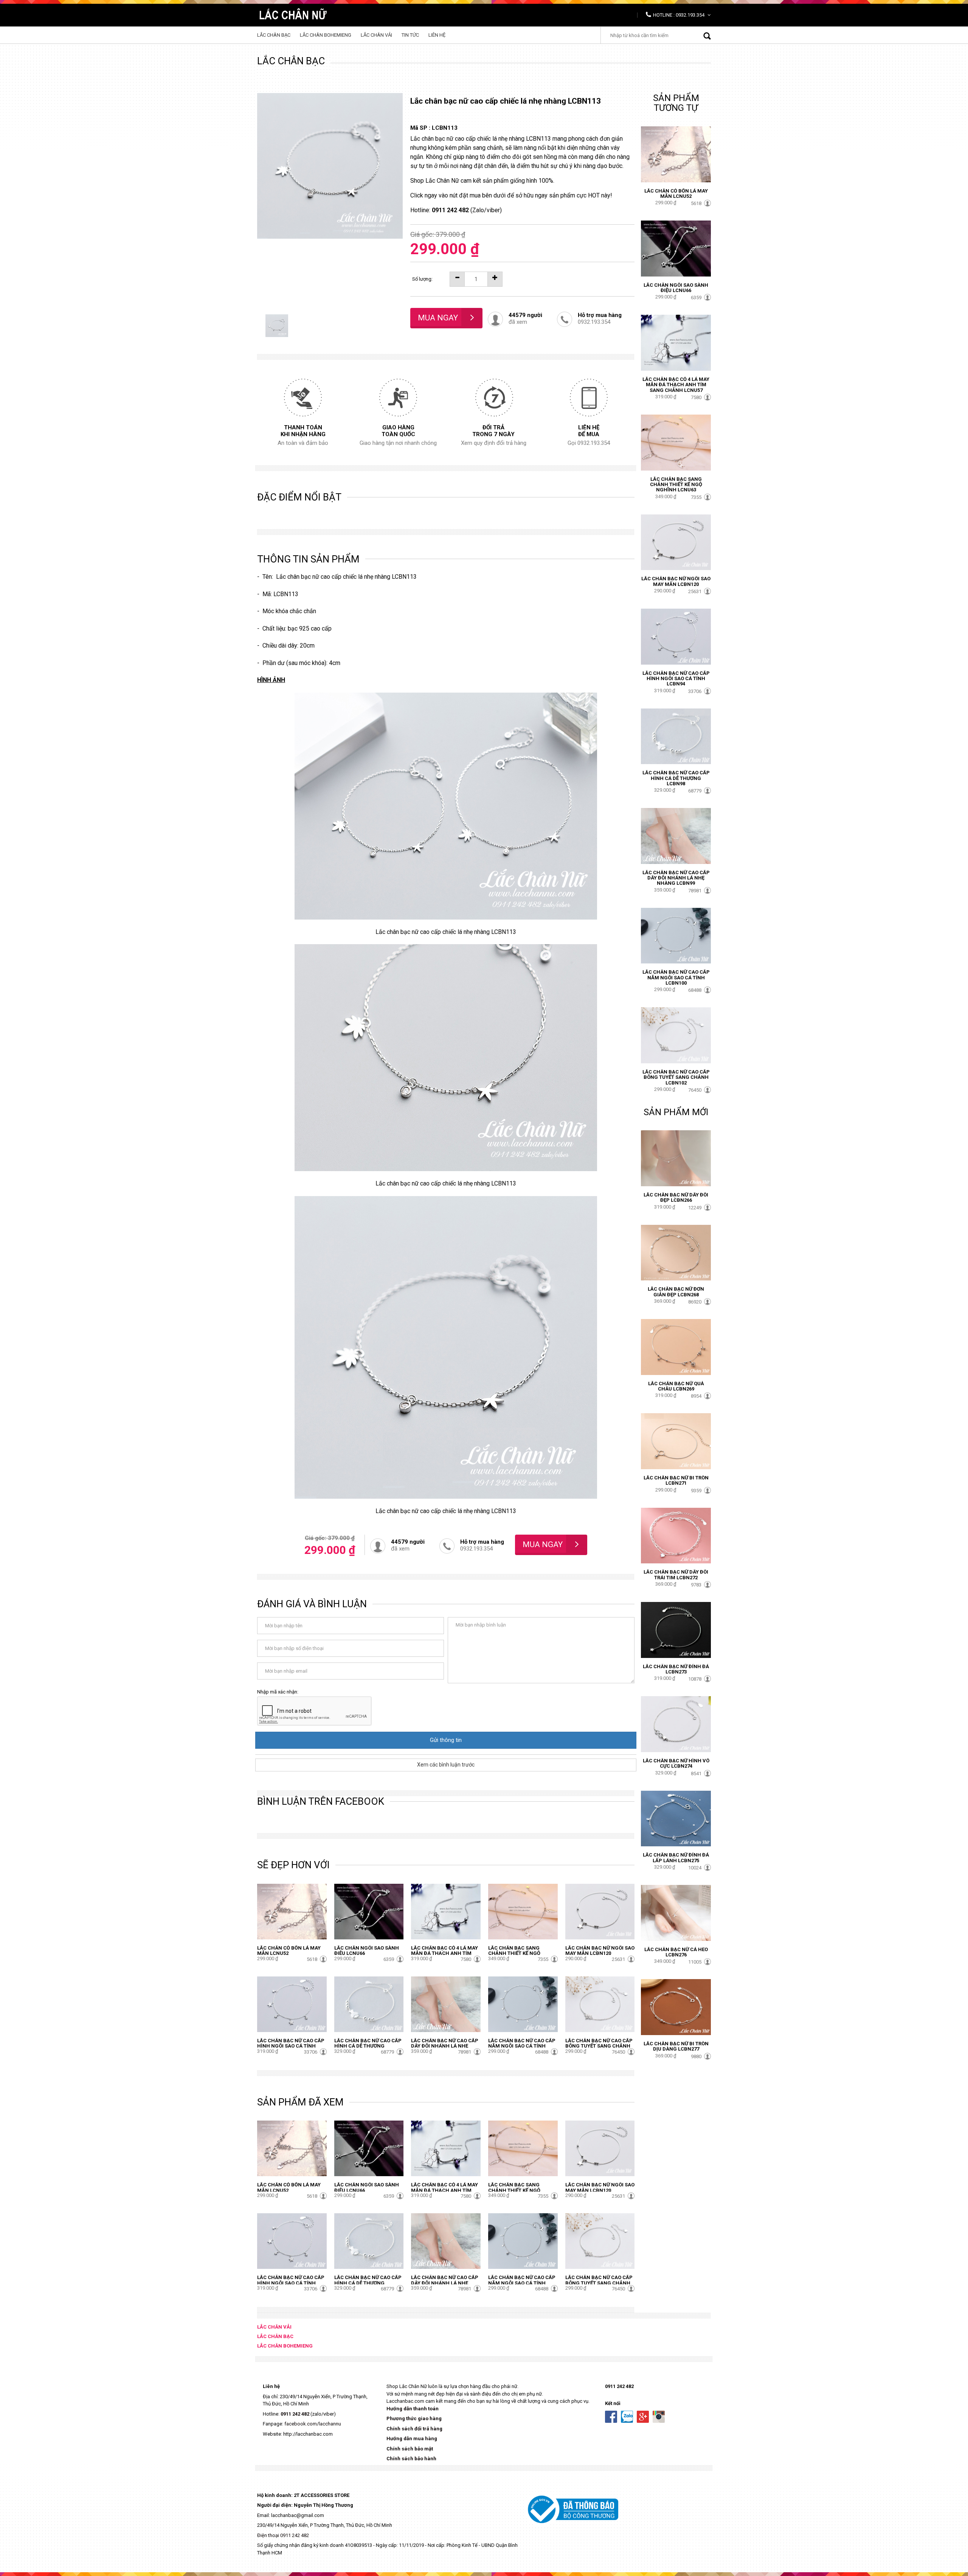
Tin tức (410, 35)
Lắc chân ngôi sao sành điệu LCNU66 (367, 1951)
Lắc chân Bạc (274, 35)
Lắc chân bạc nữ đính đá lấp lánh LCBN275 (676, 1857)
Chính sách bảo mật (410, 2449)
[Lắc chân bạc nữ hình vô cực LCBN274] (676, 1724)
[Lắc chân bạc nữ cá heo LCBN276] (676, 1912)
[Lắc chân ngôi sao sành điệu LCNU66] (369, 1911)
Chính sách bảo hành (411, 2459)
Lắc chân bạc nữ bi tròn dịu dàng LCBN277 (676, 2046)
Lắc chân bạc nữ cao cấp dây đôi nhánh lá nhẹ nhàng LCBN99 (445, 2046)
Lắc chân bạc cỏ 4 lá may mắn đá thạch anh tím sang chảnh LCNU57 (444, 1953)
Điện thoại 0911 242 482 (283, 2535)
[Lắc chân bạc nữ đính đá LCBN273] (676, 1629)
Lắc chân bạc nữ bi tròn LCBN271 (676, 1480)
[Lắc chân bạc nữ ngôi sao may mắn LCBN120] (600, 1911)
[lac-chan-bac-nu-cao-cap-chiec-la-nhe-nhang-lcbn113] (277, 325)
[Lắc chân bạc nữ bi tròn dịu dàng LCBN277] (676, 2007)
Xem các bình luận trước (446, 1765)
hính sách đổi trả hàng (416, 2429)
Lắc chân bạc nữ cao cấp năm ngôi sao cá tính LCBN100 (522, 2046)
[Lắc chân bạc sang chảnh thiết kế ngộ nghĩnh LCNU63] (523, 1911)
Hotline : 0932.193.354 (679, 15)
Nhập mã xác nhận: (278, 1692)
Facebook (611, 2417)
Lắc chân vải (376, 35)
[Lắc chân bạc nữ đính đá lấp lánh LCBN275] (676, 1818)
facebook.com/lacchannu (313, 2424)
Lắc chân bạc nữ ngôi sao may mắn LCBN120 (600, 1951)
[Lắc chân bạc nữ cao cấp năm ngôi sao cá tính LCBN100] (523, 2004)
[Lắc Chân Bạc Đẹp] (294, 13)
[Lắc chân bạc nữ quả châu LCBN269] (676, 1346)
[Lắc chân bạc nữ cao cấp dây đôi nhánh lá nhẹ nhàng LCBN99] (446, 2004)
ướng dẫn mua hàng (414, 2438)
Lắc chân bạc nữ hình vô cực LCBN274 (676, 1763)
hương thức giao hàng (416, 2418)
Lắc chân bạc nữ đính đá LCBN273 (676, 1669)
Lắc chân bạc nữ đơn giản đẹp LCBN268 (676, 1292)
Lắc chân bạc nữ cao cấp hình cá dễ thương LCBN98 (368, 2046)
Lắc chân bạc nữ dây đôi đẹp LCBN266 (676, 1197)
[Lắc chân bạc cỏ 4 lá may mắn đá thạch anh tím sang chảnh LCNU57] (446, 1911)
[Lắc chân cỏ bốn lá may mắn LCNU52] (292, 1911)
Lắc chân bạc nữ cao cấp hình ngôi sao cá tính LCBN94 (291, 2046)
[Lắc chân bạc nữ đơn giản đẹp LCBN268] (676, 1252)
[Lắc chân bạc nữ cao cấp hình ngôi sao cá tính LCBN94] (292, 2004)
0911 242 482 (295, 2414)
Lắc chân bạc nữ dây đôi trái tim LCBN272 (676, 1575)
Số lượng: (422, 279)
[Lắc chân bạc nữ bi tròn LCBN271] (676, 1441)
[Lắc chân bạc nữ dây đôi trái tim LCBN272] (676, 1535)
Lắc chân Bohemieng (326, 35)
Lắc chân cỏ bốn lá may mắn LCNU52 (289, 1951)
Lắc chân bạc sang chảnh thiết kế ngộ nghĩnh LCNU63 (514, 1953)
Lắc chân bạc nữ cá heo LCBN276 (676, 1952)
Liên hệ (437, 35)
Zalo (627, 2417)
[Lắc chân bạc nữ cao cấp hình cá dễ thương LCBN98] (369, 2004)
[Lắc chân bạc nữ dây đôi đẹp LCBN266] (676, 1158)
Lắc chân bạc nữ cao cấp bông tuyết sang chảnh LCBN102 (599, 2046)
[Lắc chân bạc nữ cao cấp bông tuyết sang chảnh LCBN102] (600, 2004)
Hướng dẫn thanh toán (413, 2409)
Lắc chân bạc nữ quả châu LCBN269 (676, 1386)
